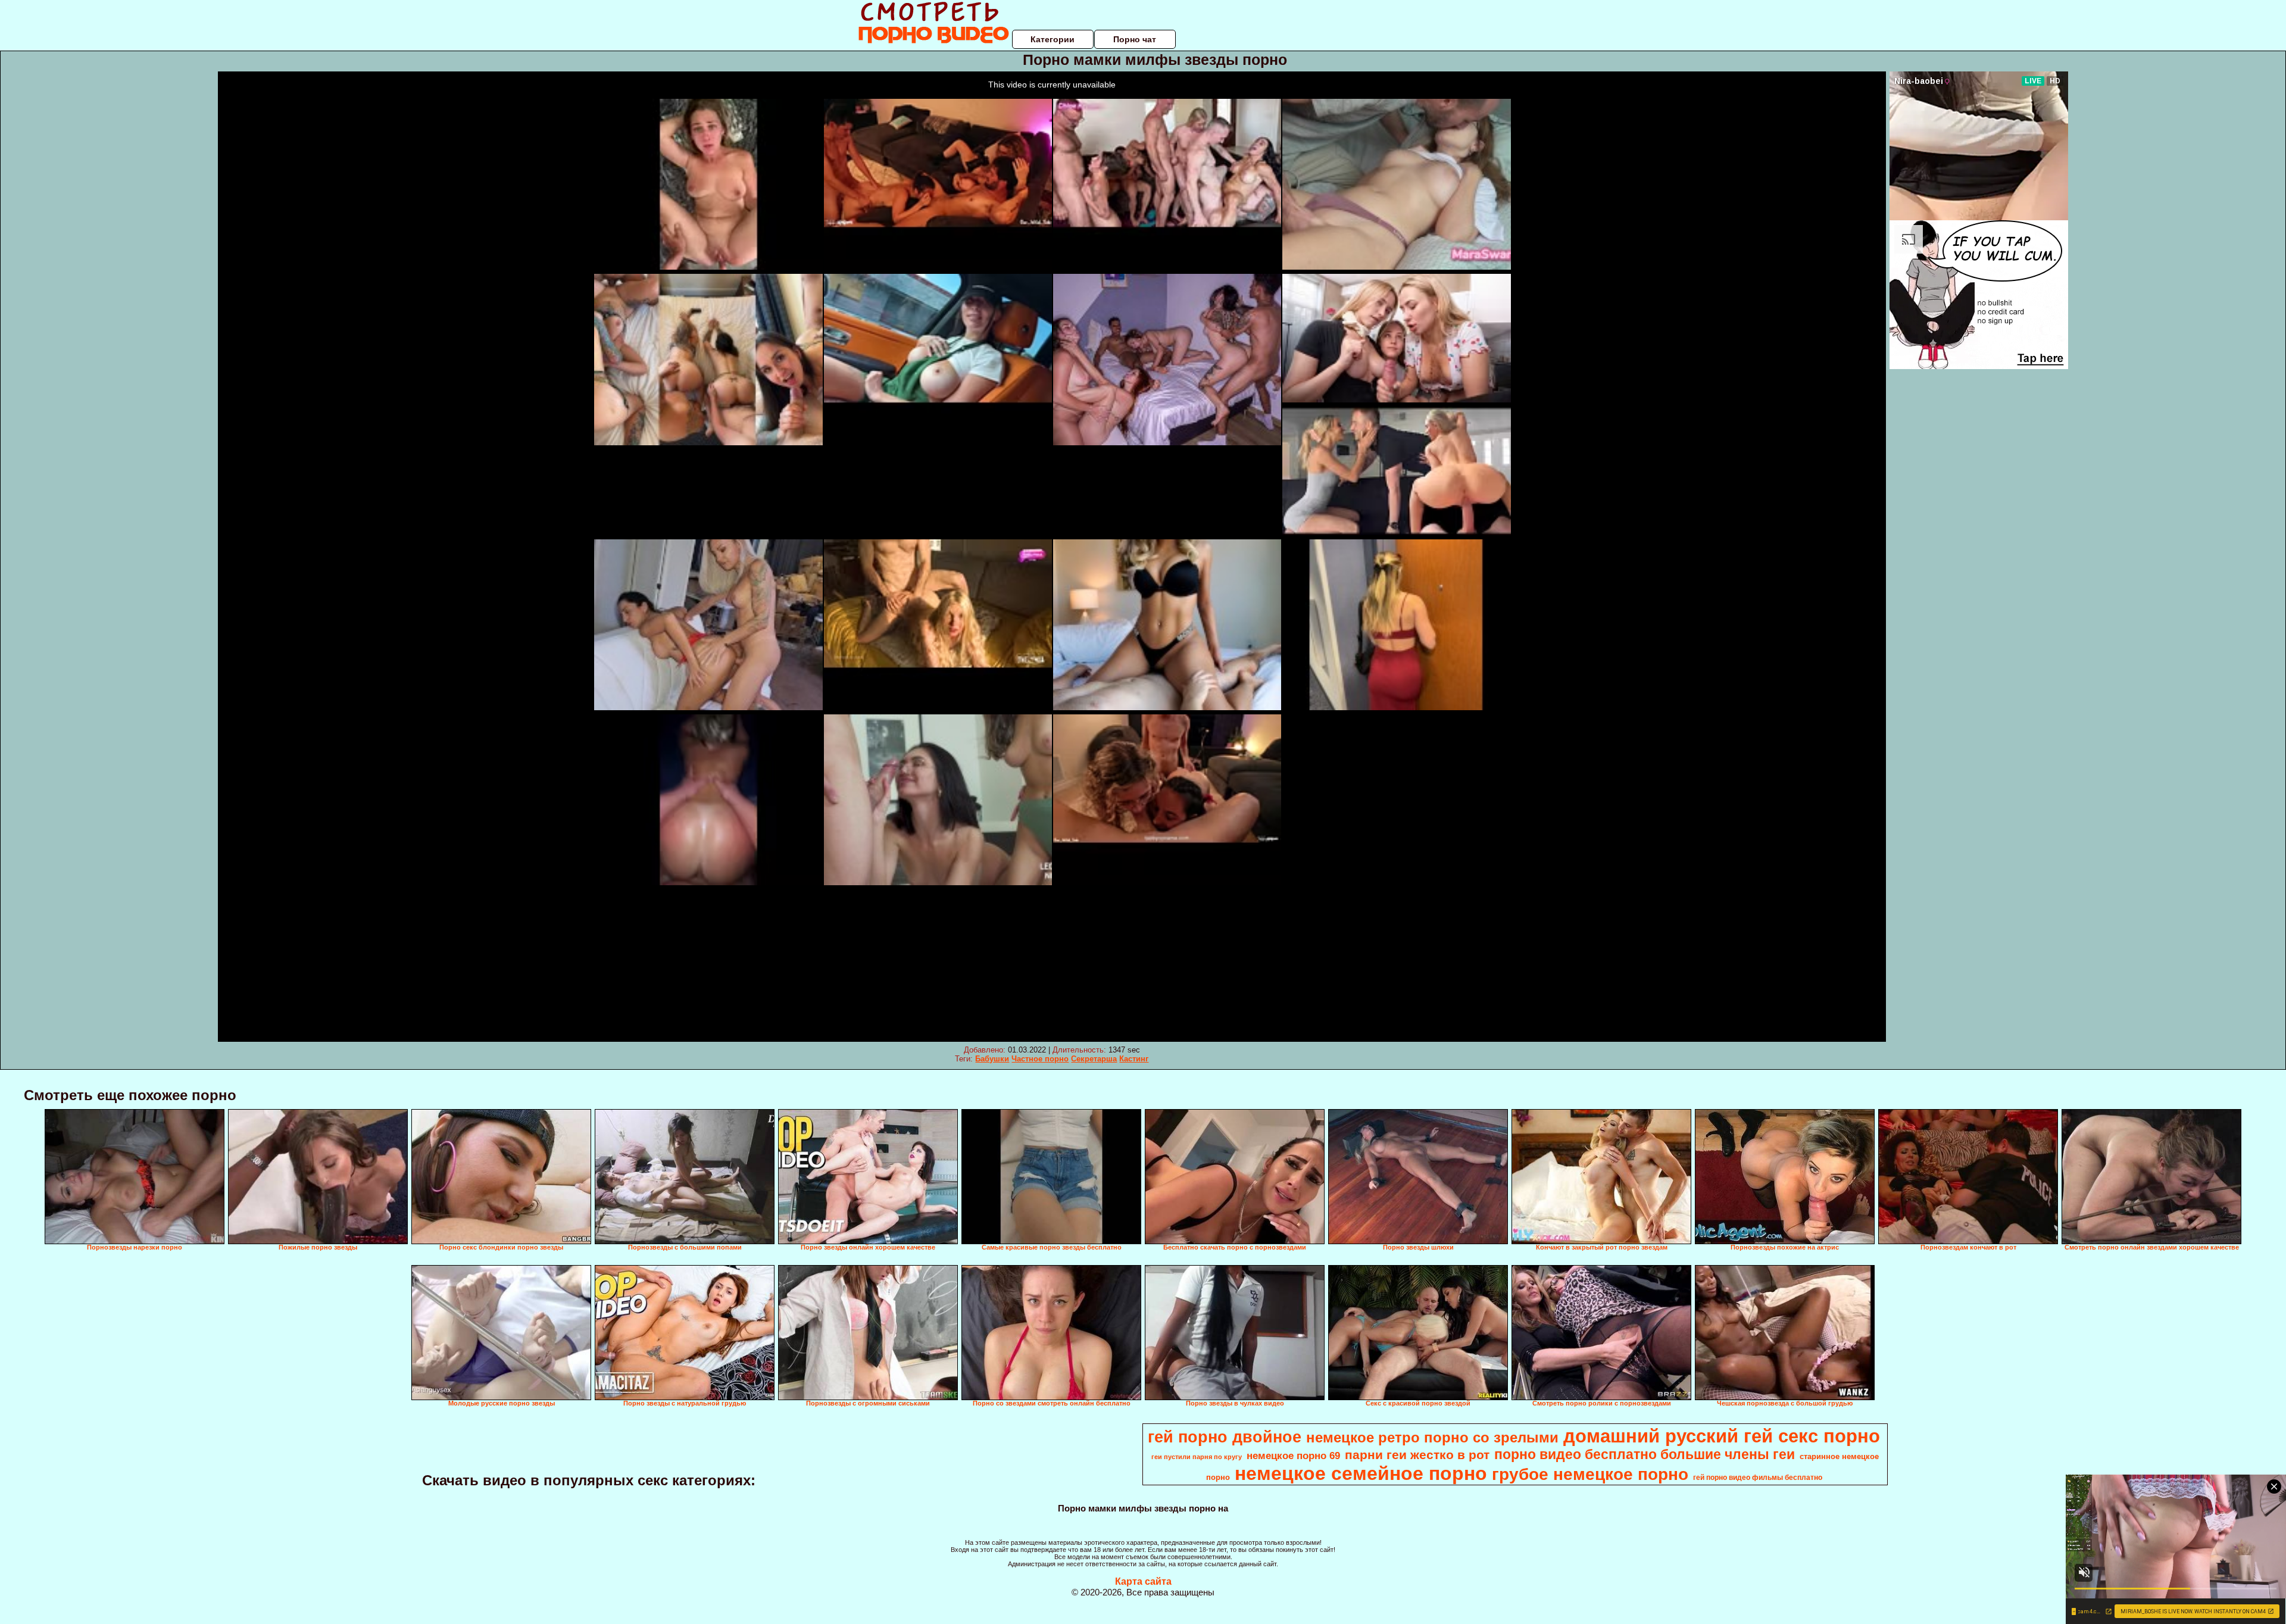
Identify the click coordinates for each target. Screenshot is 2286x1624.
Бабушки (992, 1059)
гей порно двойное (1225, 1437)
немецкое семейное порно (1361, 1473)
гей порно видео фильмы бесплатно (1758, 1478)
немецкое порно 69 (1293, 1456)
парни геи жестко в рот (1417, 1455)
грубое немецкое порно (1590, 1474)
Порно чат (1135, 39)
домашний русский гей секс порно (1722, 1436)
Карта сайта (1143, 1581)
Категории (1053, 39)
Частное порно (1040, 1059)
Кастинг (1134, 1059)
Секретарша (1094, 1059)
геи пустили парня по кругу (1197, 1457)
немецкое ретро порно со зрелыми (1432, 1437)
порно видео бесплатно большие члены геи (1645, 1454)
